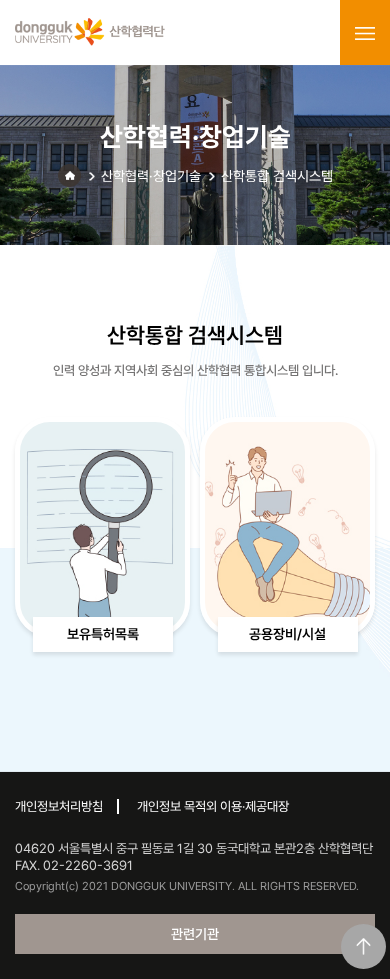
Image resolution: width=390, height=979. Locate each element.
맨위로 (363, 946)
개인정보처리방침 (59, 806)
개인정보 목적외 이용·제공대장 (213, 806)
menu (365, 33)
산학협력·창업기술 (151, 176)
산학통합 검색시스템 (277, 176)
